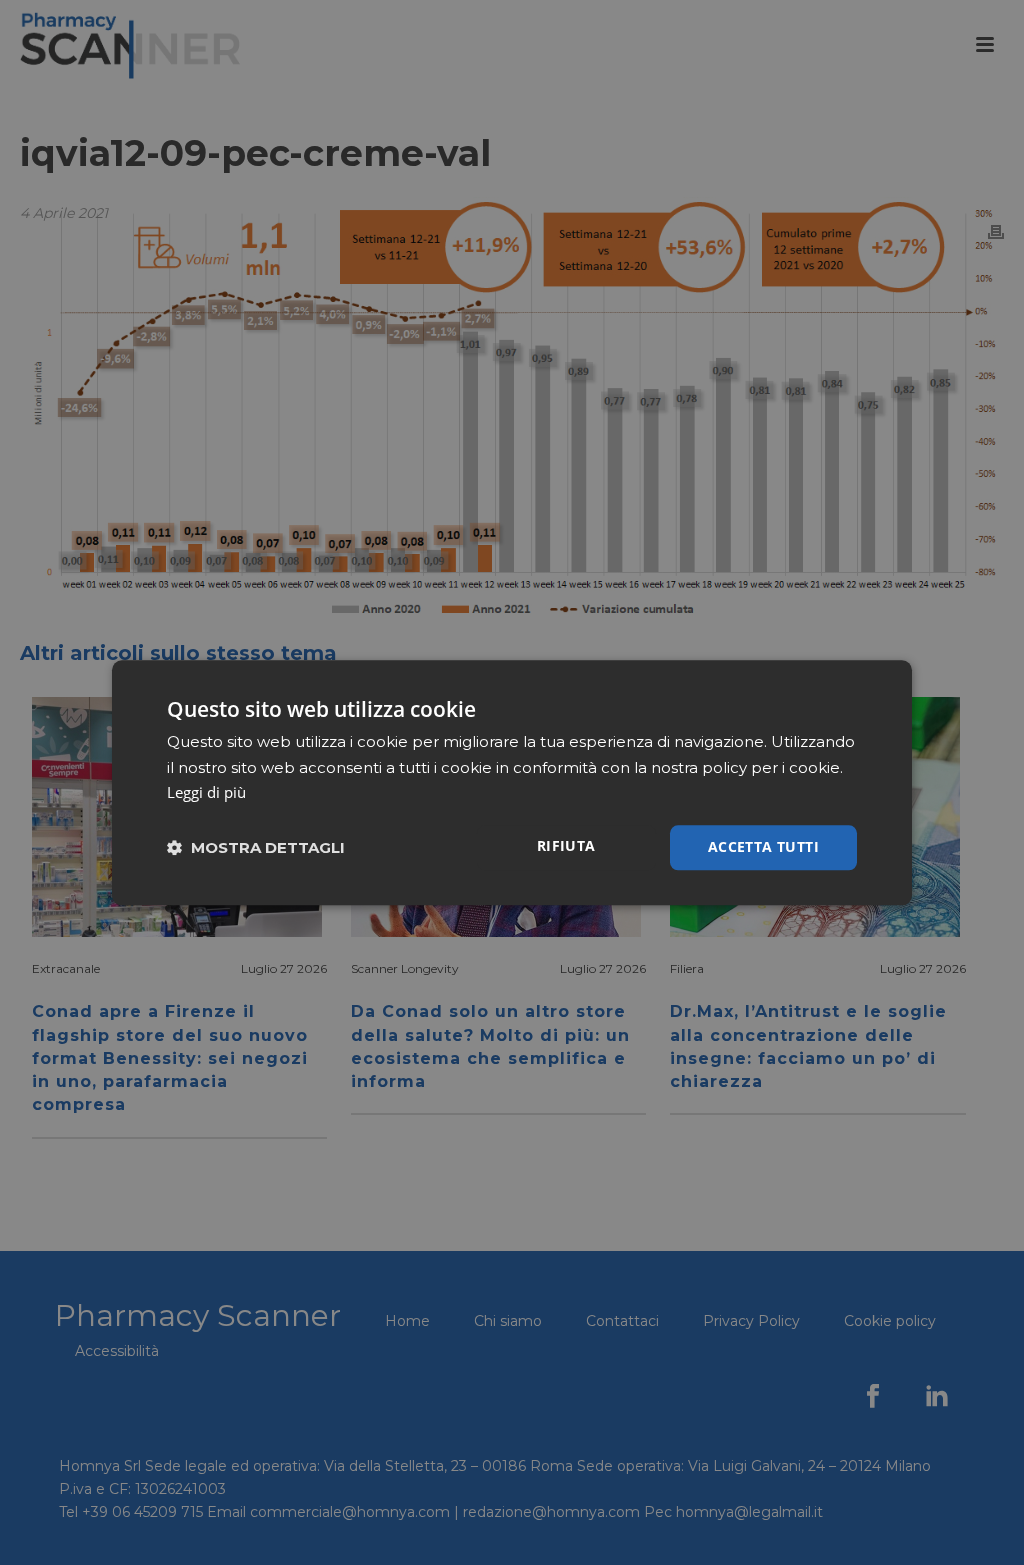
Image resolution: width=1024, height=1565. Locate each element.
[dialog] (512, 782)
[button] (256, 847)
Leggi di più (206, 793)
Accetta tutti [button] (763, 846)
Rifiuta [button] (566, 845)
